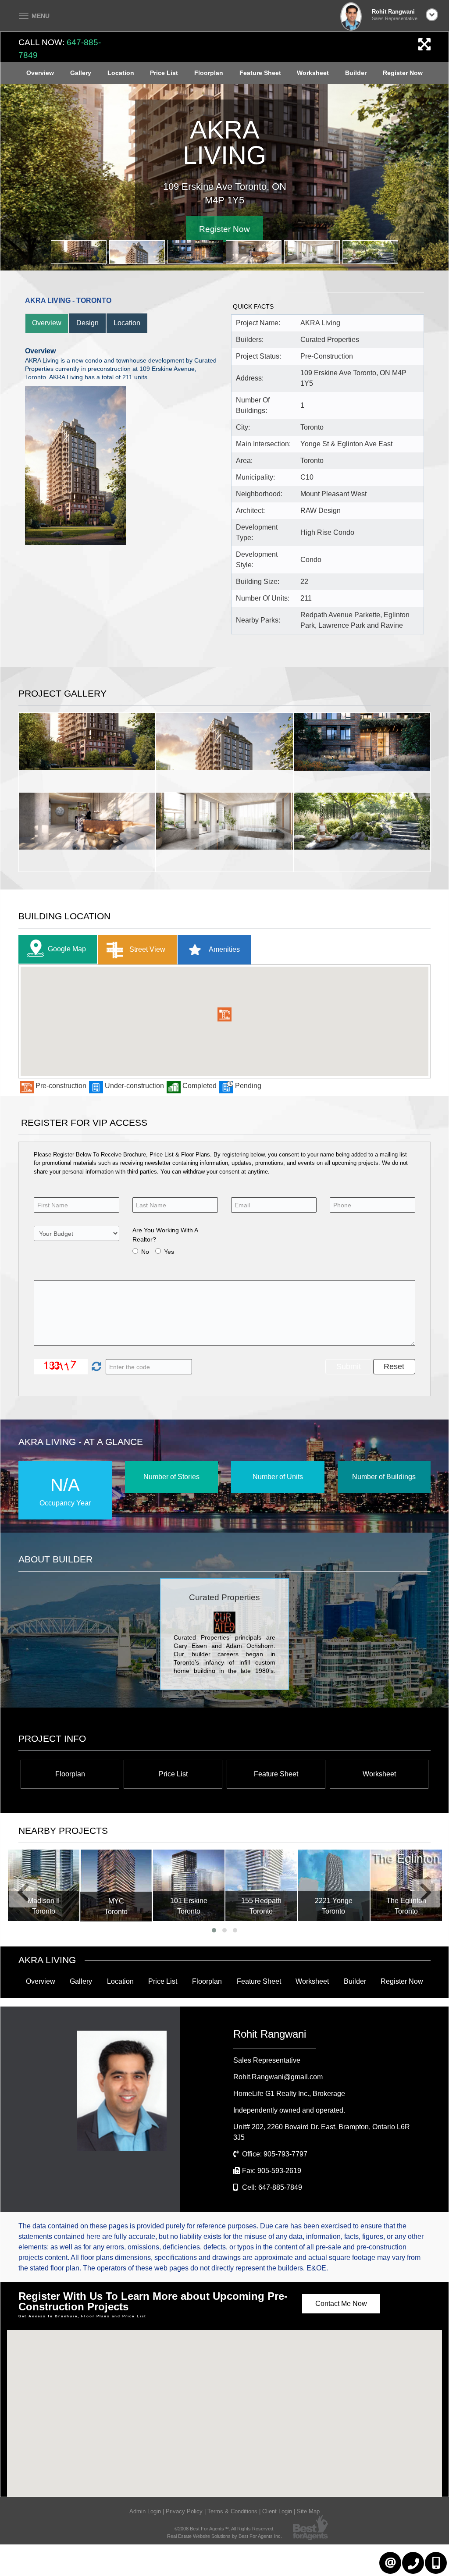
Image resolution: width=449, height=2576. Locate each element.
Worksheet (313, 73)
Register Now (403, 73)
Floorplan (209, 73)
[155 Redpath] (188, 1885)
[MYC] (43, 1886)
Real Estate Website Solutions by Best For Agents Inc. (224, 2536)
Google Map (67, 949)
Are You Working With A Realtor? (165, 1235)
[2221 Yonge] (261, 1885)
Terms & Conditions (232, 2511)
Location (121, 73)
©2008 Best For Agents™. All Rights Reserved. (224, 2529)
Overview (40, 73)
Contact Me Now (341, 2304)
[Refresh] (95, 1367)
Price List (164, 73)
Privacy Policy (184, 2511)
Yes (169, 1252)
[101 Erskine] (116, 1885)
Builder (356, 73)
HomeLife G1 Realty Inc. (289, 2094)
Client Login (277, 2511)
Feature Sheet (260, 73)
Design (87, 323)
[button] (224, 1014)
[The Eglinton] (333, 1885)
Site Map (308, 2511)
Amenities (224, 949)
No (145, 1252)
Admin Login (145, 2511)
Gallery (81, 73)
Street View (146, 949)
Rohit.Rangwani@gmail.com (278, 2077)
